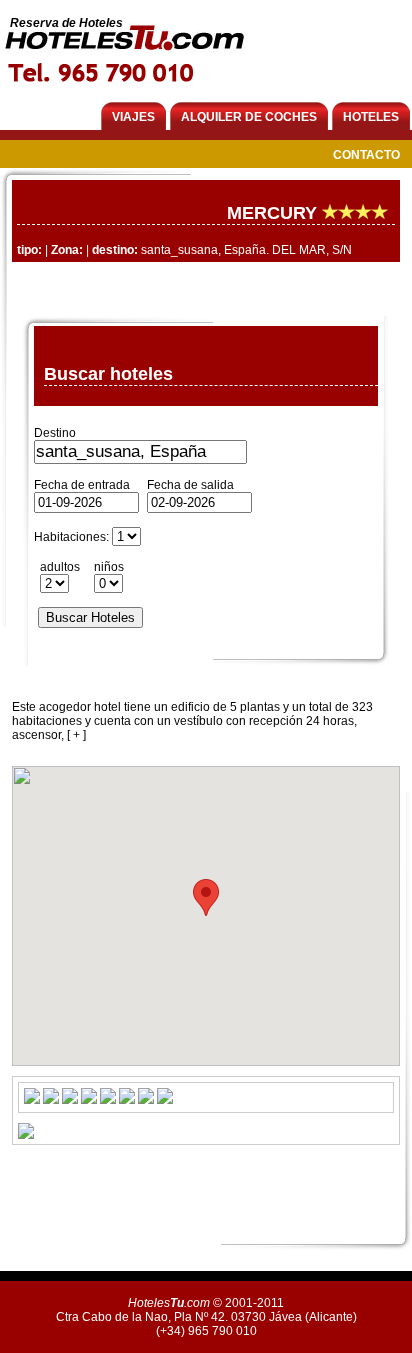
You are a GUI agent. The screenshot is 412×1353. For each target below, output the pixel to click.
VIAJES (133, 117)
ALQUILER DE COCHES (249, 117)
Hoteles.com (169, 1303)
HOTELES (371, 117)
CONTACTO (366, 155)
